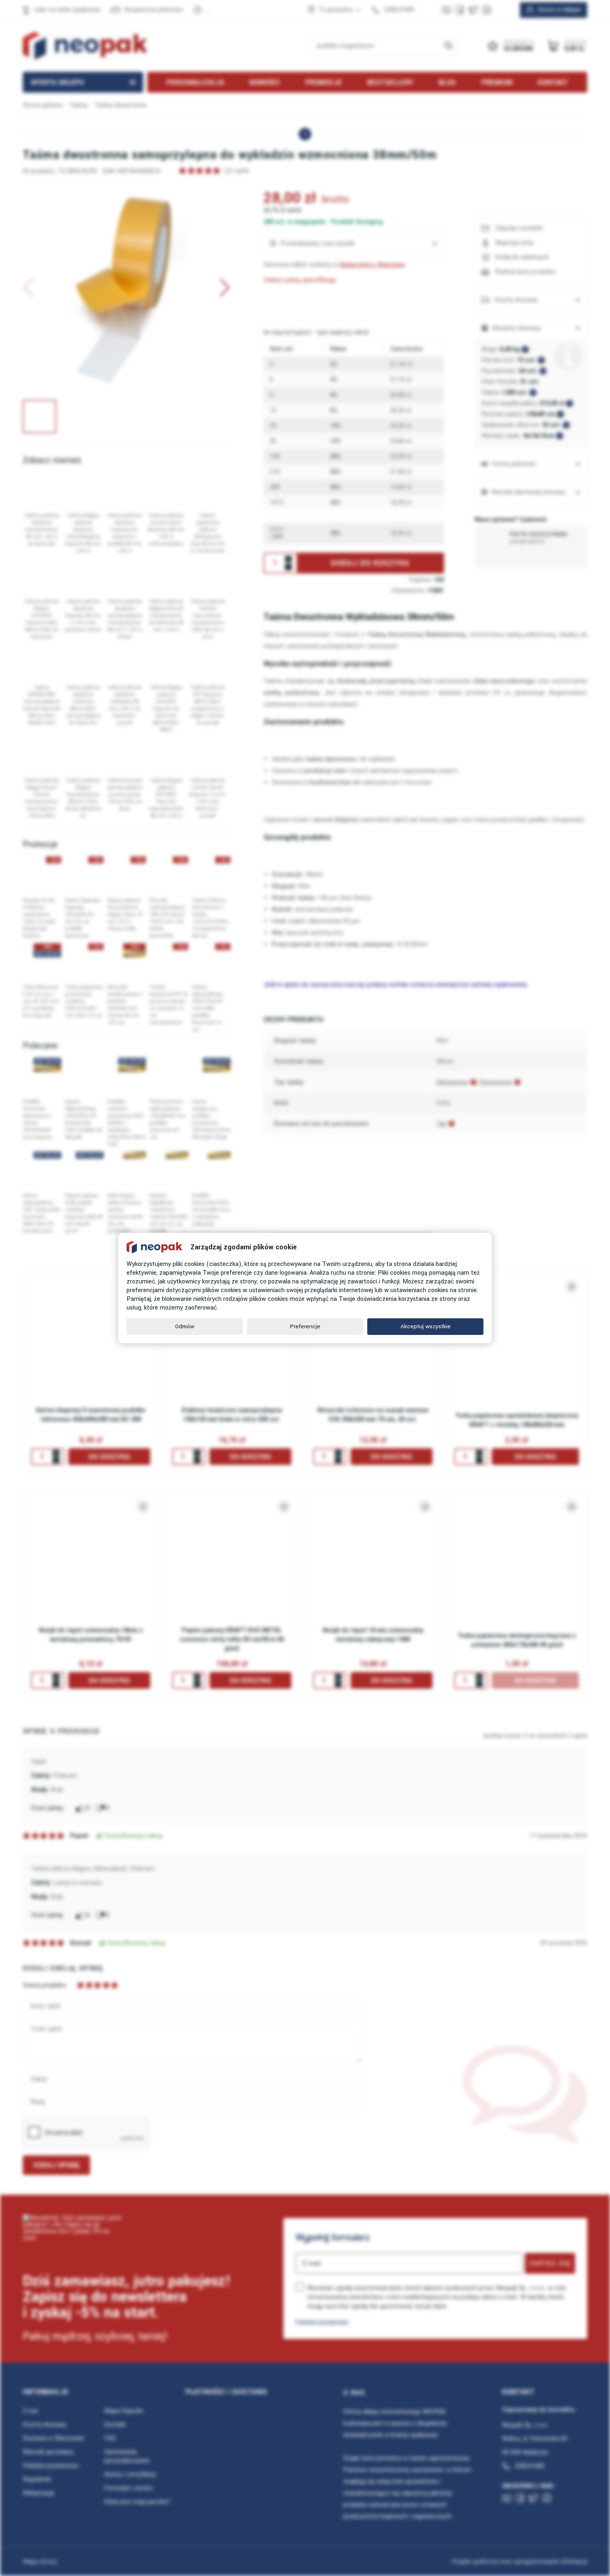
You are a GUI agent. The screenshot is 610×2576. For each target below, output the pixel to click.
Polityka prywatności (322, 2322)
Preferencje (305, 1326)
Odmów (185, 1326)
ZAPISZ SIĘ (550, 2263)
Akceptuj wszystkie (426, 1326)
